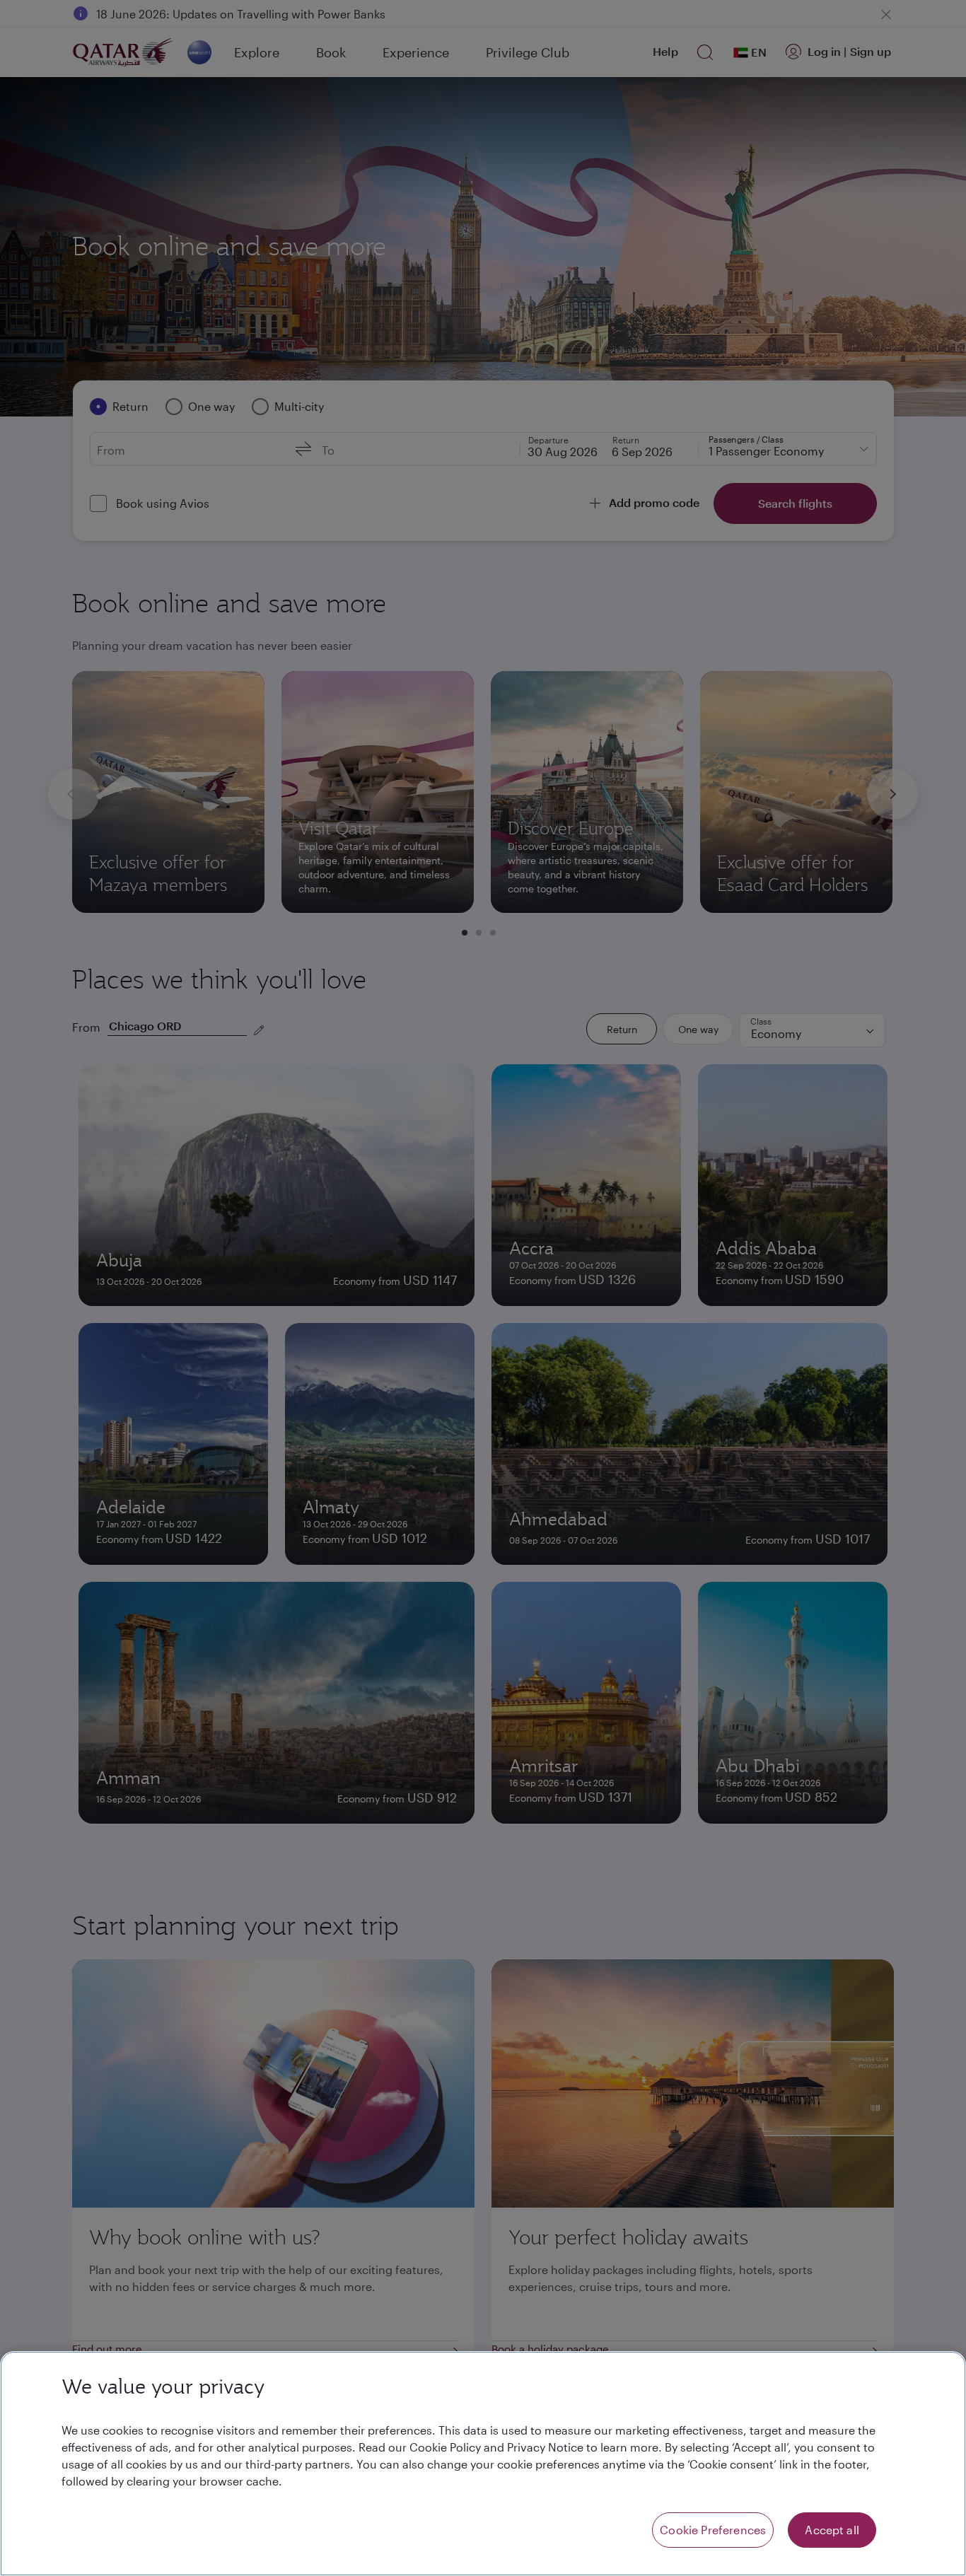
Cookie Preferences (713, 2530)
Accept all (832, 2530)
